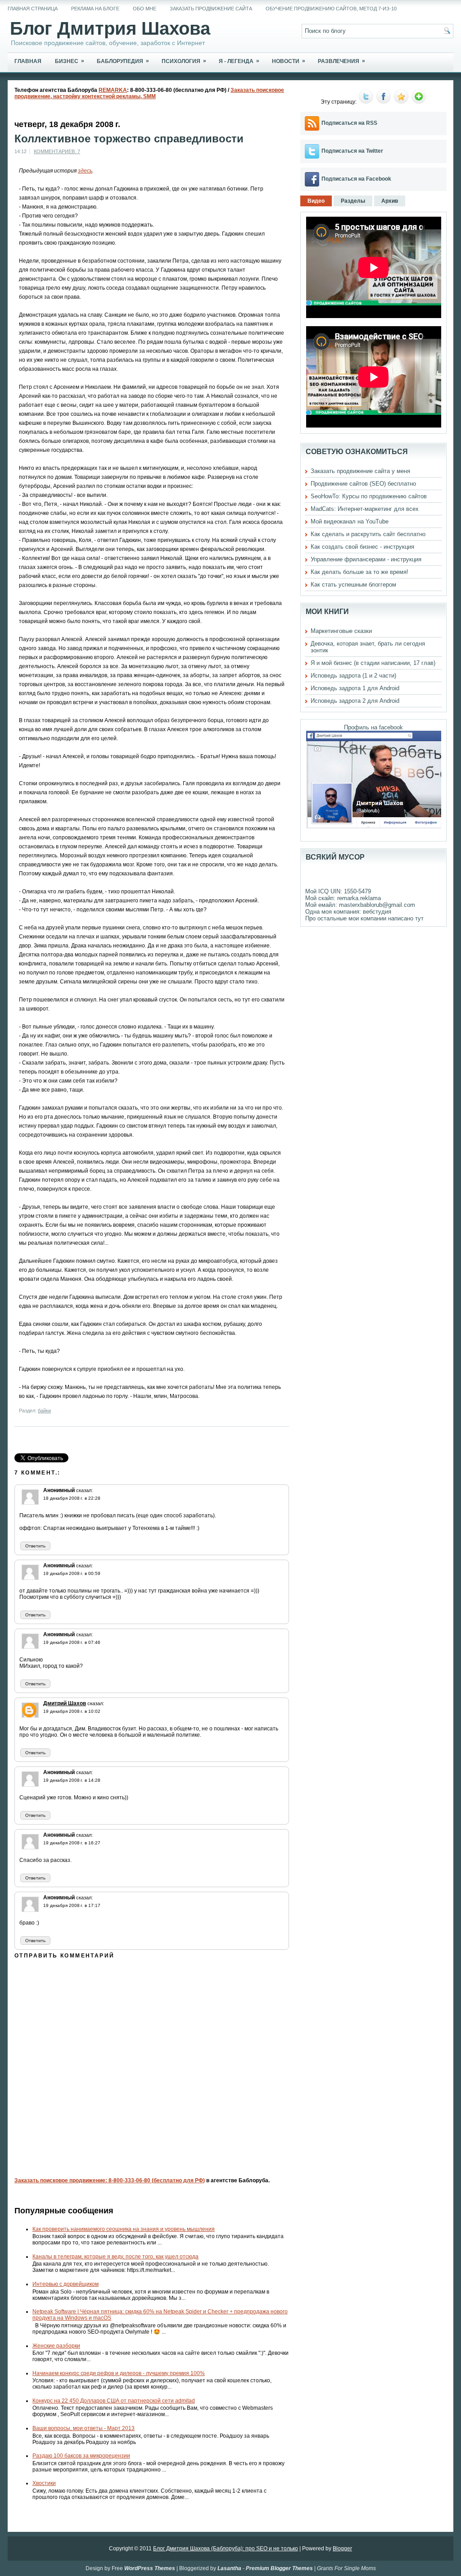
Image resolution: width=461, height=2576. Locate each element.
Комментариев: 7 (57, 151)
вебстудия (377, 912)
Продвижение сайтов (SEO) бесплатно (363, 484)
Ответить (35, 1546)
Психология (184, 61)
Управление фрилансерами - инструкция (366, 559)
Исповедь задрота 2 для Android (355, 701)
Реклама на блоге (95, 9)
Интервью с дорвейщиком (66, 2284)
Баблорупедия (123, 61)
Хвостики (44, 2483)
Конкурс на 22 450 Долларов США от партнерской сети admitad (114, 2401)
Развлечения (341, 61)
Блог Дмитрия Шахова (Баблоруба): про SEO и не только (226, 2549)
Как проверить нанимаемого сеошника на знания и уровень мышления (124, 2229)
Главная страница (33, 9)
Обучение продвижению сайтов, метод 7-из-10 (331, 9)
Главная (28, 61)
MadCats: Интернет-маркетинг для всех (365, 509)
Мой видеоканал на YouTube (350, 521)
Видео (316, 201)
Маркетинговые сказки (341, 631)
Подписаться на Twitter (352, 151)
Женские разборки (56, 2346)
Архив (390, 201)
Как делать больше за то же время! (359, 572)
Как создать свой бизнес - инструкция (362, 547)
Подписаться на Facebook (356, 179)
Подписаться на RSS (349, 123)
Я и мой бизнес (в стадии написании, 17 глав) (373, 663)
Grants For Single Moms (346, 2568)
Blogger (342, 2549)
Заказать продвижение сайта (211, 9)
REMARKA (113, 90)
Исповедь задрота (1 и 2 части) (353, 676)
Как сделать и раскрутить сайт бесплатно (368, 534)
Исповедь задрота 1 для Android (355, 688)
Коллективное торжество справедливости (129, 139)
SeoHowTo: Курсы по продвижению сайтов (369, 496)
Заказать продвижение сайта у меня (360, 471)
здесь (85, 171)
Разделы (353, 201)
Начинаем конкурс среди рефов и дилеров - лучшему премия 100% (119, 2373)
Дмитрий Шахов (65, 1703)
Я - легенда (239, 61)
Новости (289, 61)
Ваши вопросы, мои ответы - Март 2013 (84, 2428)
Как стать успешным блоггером (353, 585)
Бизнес (70, 61)
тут (419, 918)
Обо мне (145, 9)
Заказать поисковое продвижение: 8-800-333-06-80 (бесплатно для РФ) (110, 2180)
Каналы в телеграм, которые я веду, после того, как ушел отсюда (115, 2257)
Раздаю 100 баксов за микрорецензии (81, 2456)
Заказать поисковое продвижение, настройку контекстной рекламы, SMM (149, 93)
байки (44, 1411)
